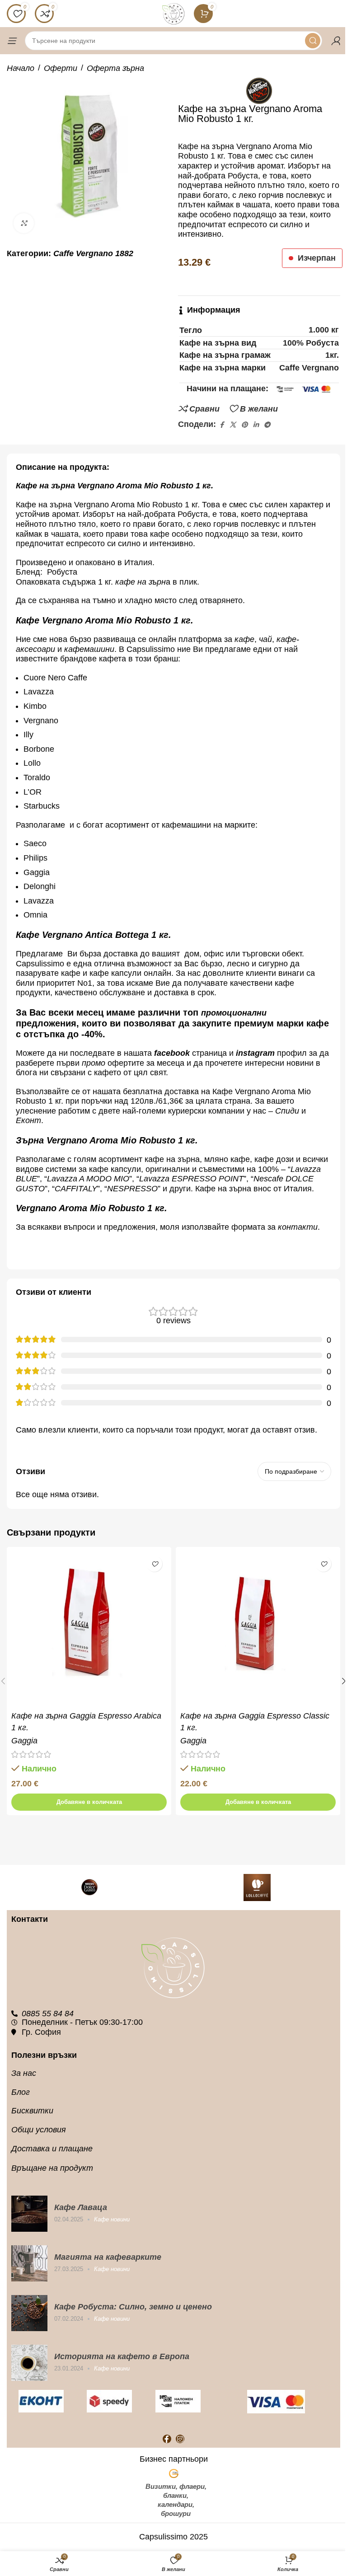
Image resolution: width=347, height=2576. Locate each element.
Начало (21, 68)
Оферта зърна (115, 68)
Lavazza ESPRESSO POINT (191, 1179)
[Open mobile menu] (11, 41)
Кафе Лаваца (81, 2207)
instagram (255, 1053)
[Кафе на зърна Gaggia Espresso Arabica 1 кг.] (89, 1629)
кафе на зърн (141, 582)
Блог (21, 2092)
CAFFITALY (76, 1189)
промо (94, 1063)
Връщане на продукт (52, 2168)
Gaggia (24, 1741)
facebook (172, 1053)
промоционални (234, 1013)
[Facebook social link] (221, 425)
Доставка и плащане (52, 2149)
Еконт (28, 1120)
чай (265, 639)
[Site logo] (173, 13)
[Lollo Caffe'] (257, 1888)
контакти (298, 1227)
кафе (244, 639)
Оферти (61, 68)
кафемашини (89, 649)
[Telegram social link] (267, 425)
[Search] (313, 41)
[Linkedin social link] (256, 425)
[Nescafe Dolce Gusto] (90, 1888)
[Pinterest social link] (244, 425)
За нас (24, 2073)
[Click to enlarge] (24, 223)
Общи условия (39, 2130)
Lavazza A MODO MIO (88, 1179)
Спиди (287, 1111)
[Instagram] (180, 2439)
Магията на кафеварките (108, 2257)
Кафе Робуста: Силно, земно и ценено (133, 2307)
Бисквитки (32, 2111)
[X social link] (233, 425)
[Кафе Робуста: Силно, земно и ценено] (29, 2313)
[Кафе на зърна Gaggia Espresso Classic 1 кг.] (258, 1629)
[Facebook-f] (167, 2439)
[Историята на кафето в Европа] (29, 2363)
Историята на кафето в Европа (122, 2356)
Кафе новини (112, 2219)
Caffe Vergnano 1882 (93, 253)
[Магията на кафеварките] (29, 2263)
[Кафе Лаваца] (29, 2214)
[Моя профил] (336, 41)
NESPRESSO (132, 1189)
